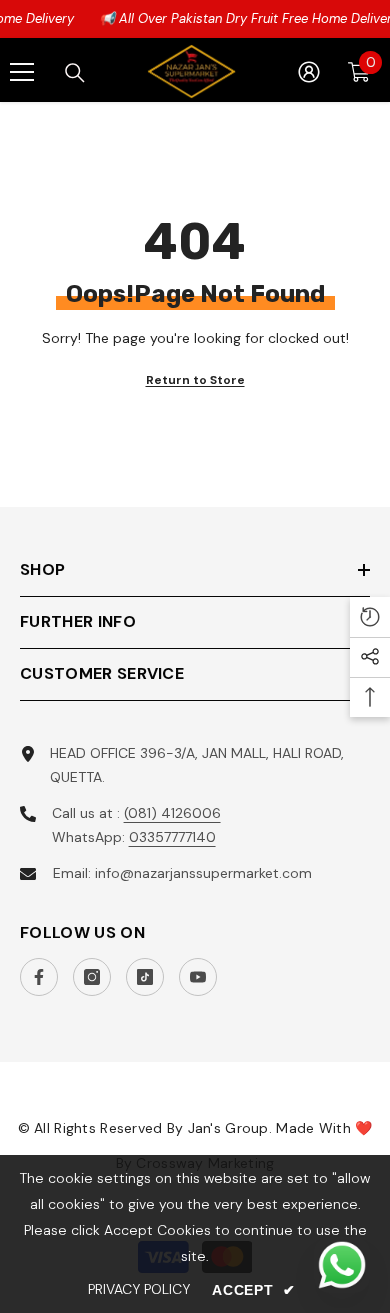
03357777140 (172, 837)
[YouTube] (198, 977)
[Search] (75, 73)
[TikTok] (145, 977)
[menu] (22, 72)
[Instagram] (92, 977)
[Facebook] (39, 977)
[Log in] (309, 72)
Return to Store (195, 380)
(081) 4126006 (172, 813)
